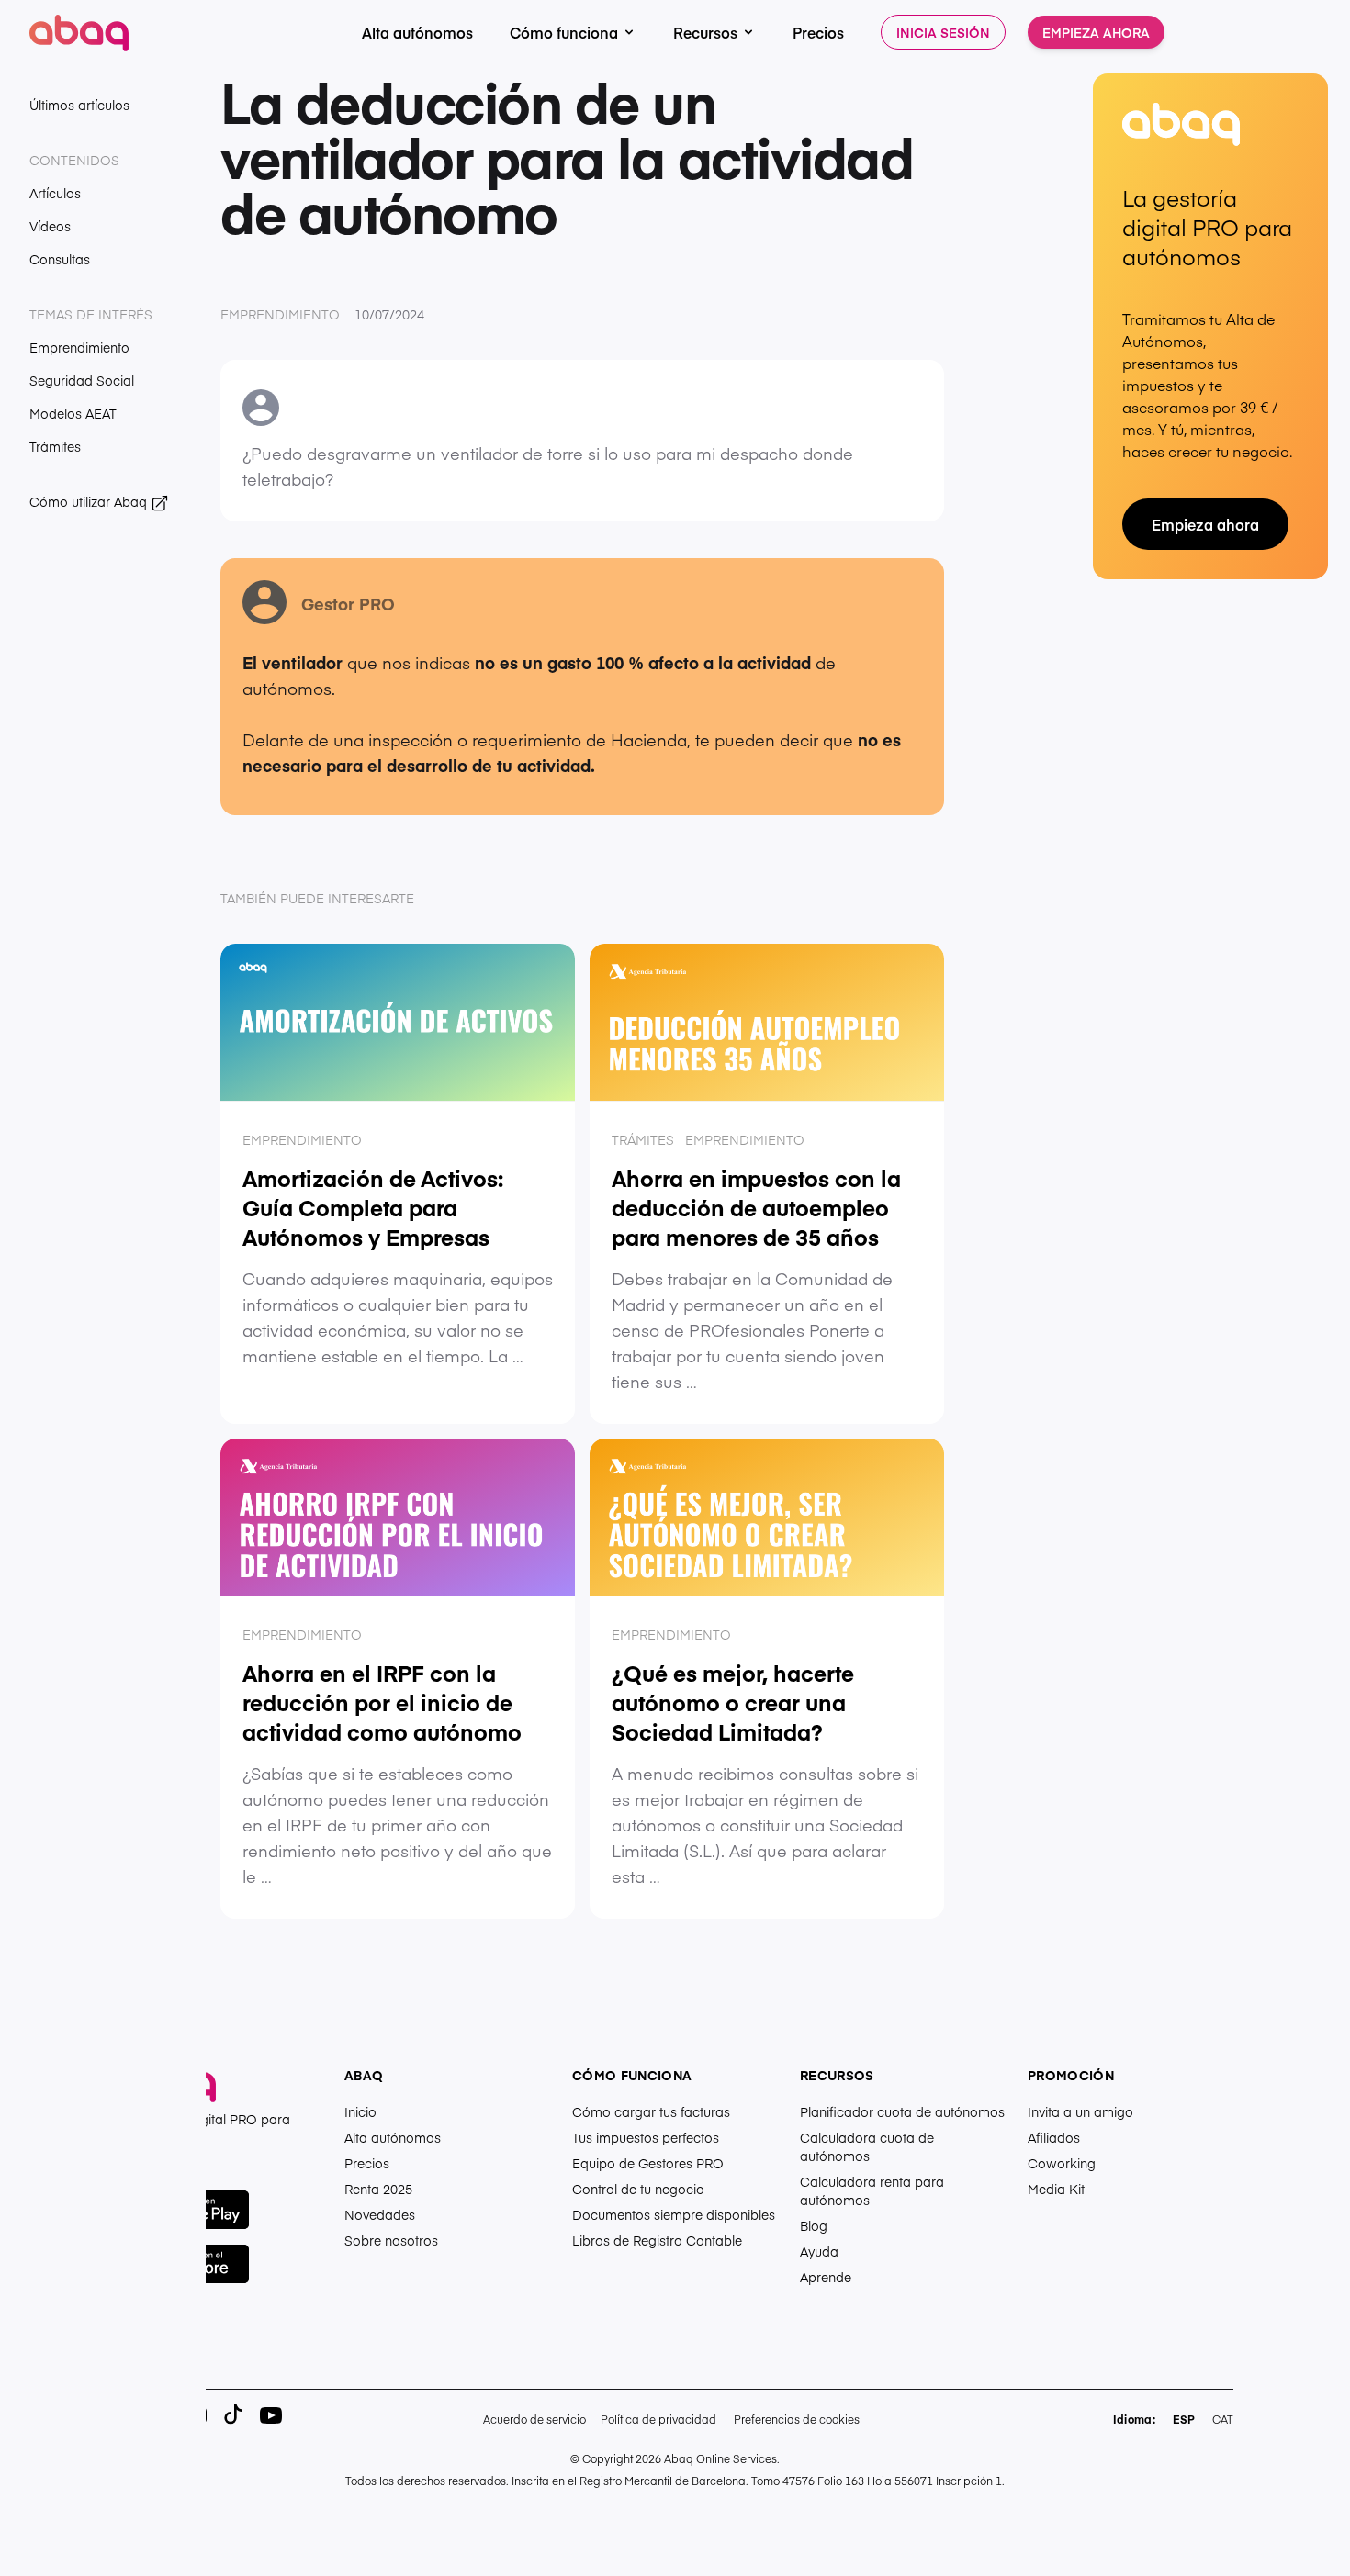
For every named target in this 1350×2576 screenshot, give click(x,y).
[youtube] (271, 2415)
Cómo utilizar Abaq (90, 501)
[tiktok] (234, 2415)
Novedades (380, 2214)
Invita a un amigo (1080, 2111)
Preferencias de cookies (797, 2419)
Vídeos (50, 226)
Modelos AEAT (73, 413)
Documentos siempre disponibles (674, 2214)
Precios (818, 32)
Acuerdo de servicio (534, 2419)
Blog (814, 2225)
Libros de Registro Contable (657, 2240)
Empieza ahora (1096, 32)
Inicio (360, 2111)
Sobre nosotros (391, 2240)
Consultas (60, 259)
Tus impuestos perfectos (646, 2137)
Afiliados (1054, 2137)
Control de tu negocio (638, 2189)
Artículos (55, 193)
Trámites (55, 446)
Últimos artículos (79, 105)
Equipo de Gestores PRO (648, 2163)
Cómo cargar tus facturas (651, 2111)
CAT (1223, 2419)
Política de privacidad (658, 2419)
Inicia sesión (943, 32)
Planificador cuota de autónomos (902, 2111)
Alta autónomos (417, 32)
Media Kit (1056, 2189)
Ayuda (819, 2251)
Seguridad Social (82, 380)
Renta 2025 (378, 2189)
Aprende (826, 2277)
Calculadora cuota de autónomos (867, 2146)
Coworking (1062, 2163)
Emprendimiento (79, 347)
